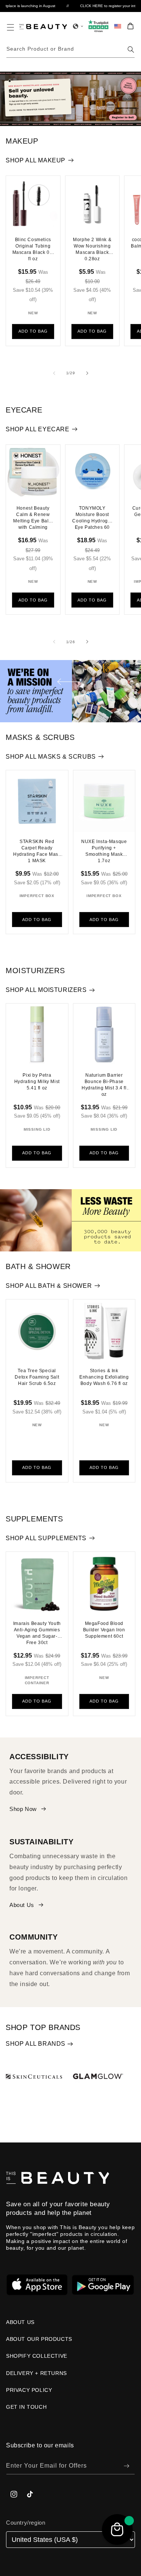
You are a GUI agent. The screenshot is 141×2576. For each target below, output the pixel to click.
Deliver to (23, 1274)
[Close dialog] (131, 1236)
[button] (70, 1287)
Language (23, 1303)
